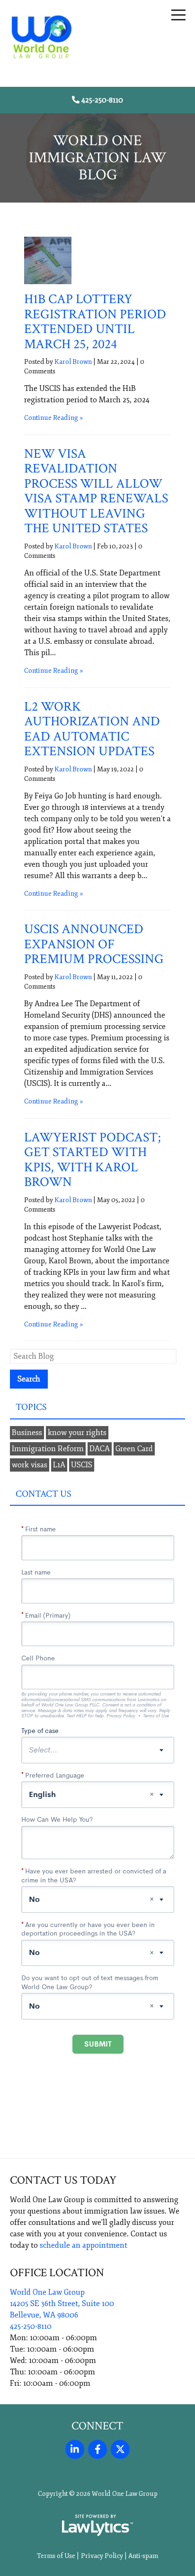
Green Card (134, 1449)
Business (27, 1433)
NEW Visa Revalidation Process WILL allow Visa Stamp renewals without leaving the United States (96, 491)
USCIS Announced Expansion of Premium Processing (94, 944)
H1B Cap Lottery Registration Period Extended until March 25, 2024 (95, 322)
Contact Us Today (63, 2180)
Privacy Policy (102, 2556)
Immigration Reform (48, 1449)
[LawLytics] (97, 2525)
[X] (120, 2449)
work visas (30, 1465)
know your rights (77, 1433)
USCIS (82, 1465)
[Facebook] (97, 2449)
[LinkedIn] (75, 2449)
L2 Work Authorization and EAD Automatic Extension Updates (92, 729)
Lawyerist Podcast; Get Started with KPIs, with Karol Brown (93, 1160)
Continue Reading (51, 418)
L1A (59, 1465)
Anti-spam (143, 2556)
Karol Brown (73, 362)
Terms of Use (56, 2556)
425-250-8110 (102, 100)
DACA (100, 1449)
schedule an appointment (84, 2245)
